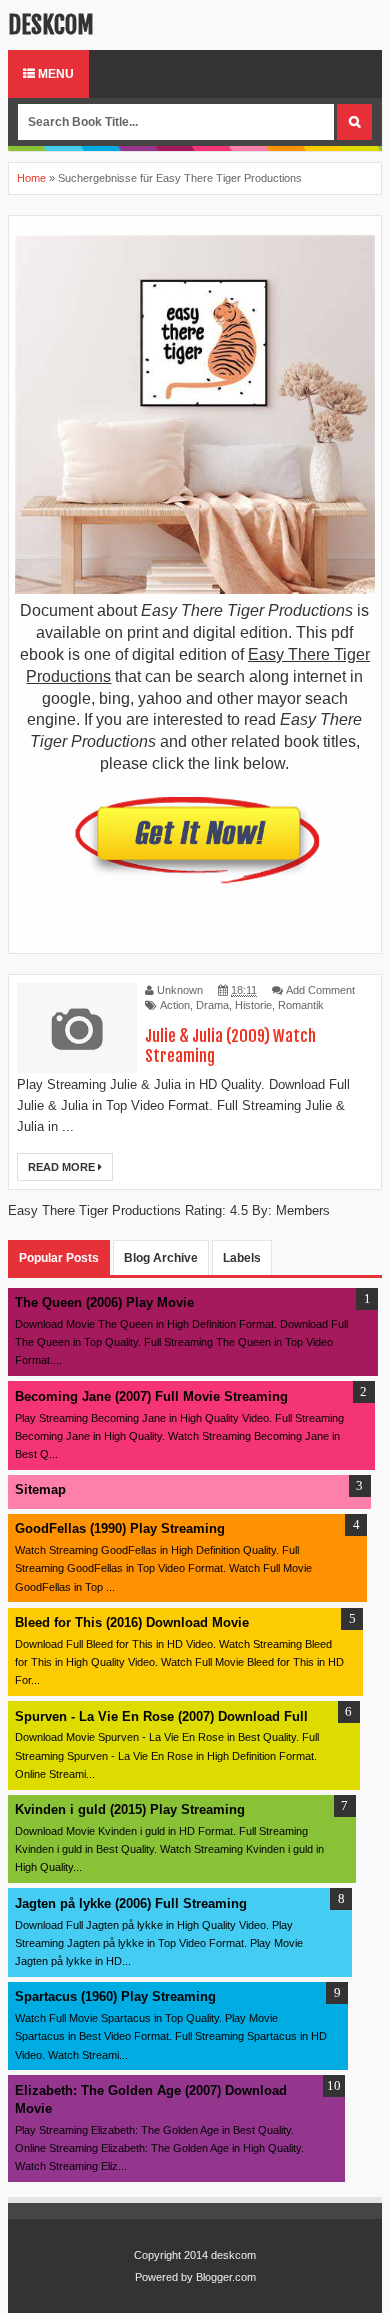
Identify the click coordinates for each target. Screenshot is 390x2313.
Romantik (301, 1005)
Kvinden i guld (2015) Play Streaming (130, 1809)
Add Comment (320, 990)
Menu (54, 74)
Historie (253, 1005)
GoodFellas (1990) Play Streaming (120, 1528)
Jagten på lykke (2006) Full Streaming (131, 1903)
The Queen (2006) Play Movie (104, 1302)
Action (175, 1005)
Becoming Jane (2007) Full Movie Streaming (151, 1396)
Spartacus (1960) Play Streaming (115, 1996)
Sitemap (40, 1489)
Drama (212, 1005)
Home (31, 178)
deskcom (51, 25)
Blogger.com (226, 2277)
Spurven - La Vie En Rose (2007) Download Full (161, 1716)
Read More (63, 1167)
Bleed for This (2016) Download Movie (132, 1622)
